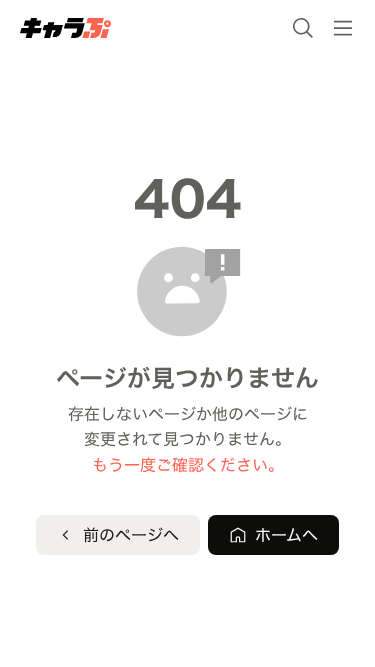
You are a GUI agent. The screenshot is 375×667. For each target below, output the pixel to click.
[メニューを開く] (343, 28)
